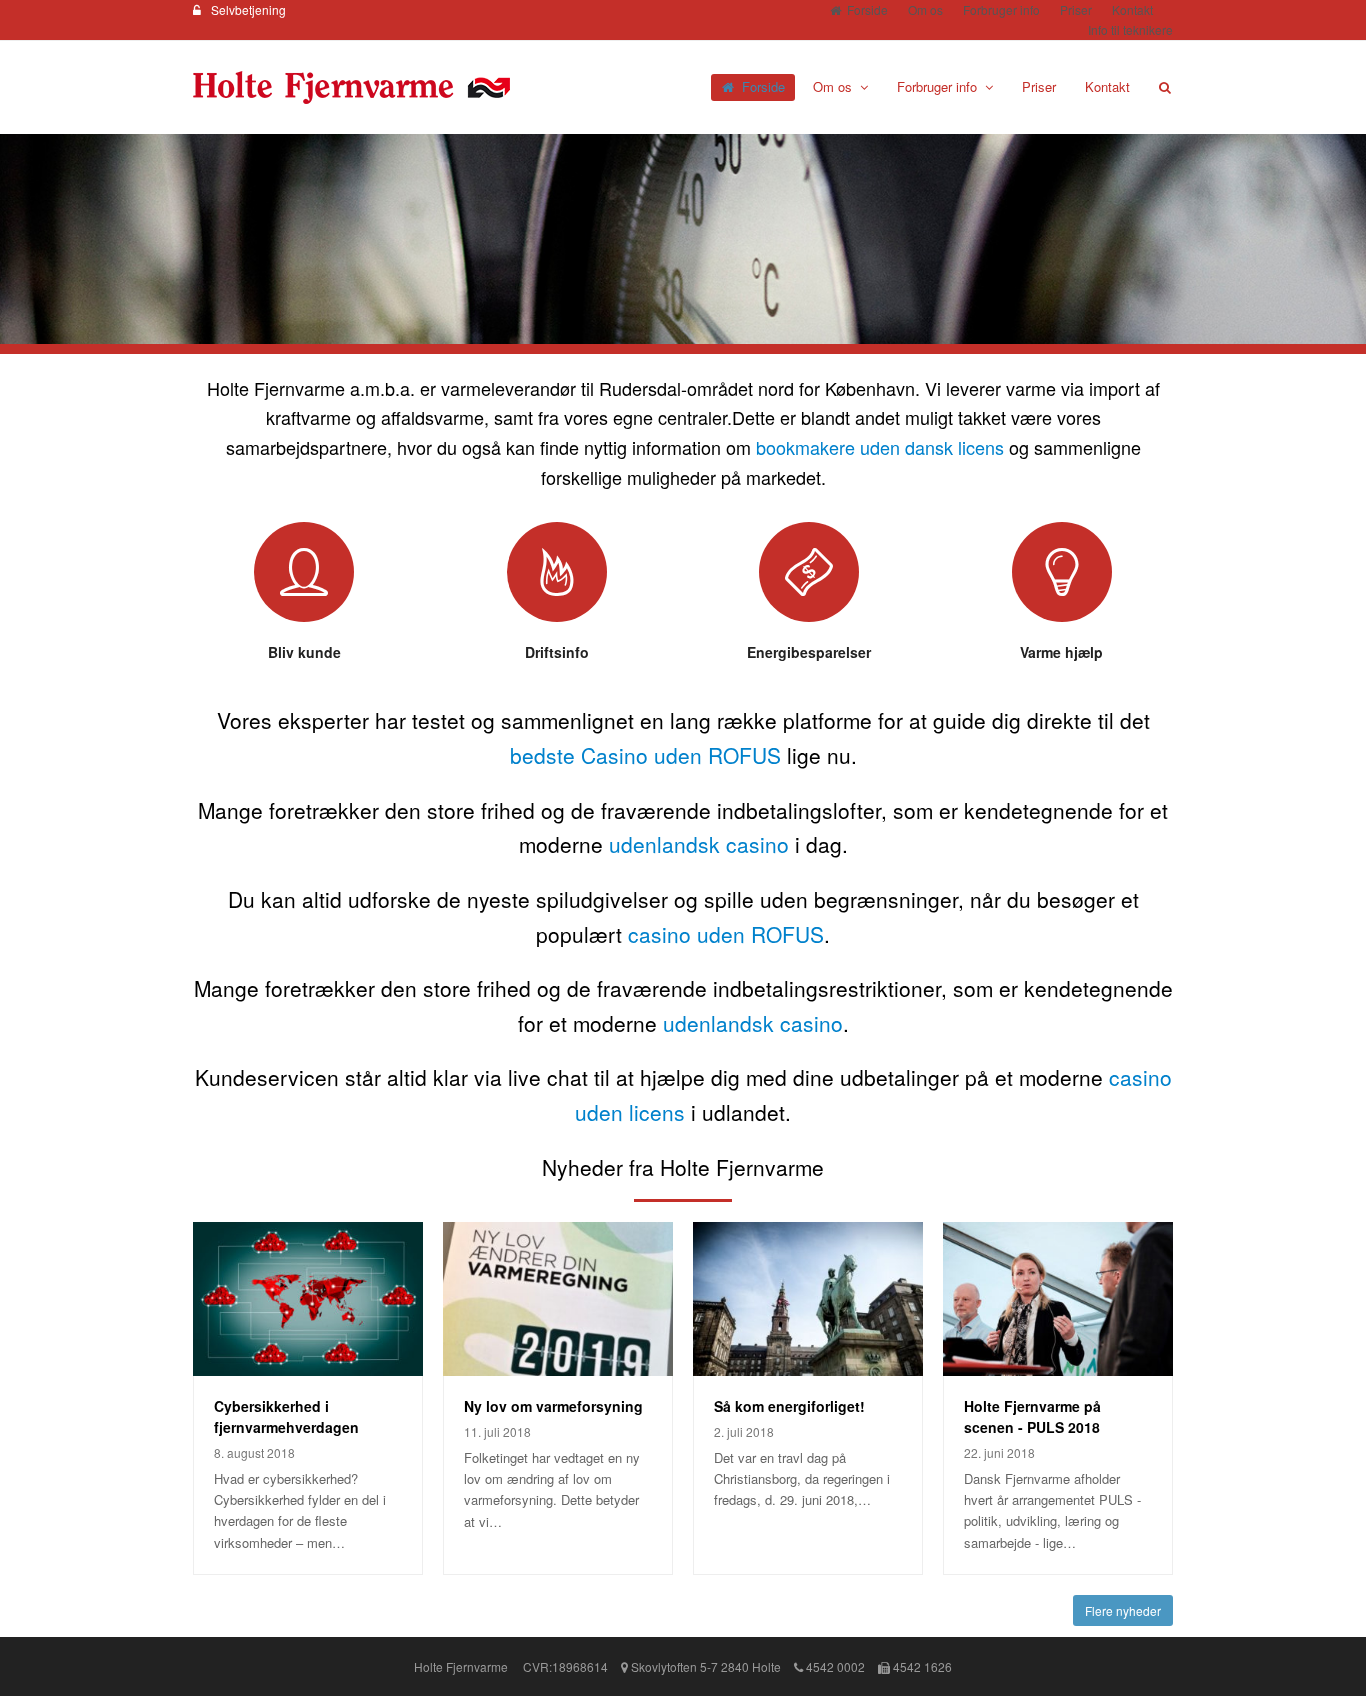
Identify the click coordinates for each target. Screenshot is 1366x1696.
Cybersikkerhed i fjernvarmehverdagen (286, 1416)
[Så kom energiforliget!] (808, 1298)
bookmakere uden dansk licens (880, 447)
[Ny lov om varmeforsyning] (558, 1298)
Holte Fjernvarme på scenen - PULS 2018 (1032, 1416)
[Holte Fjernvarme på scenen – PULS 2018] (1058, 1298)
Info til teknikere (1130, 29)
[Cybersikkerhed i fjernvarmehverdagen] (308, 1298)
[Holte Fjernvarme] (351, 85)
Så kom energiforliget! (789, 1406)
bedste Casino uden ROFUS (645, 755)
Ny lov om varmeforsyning (553, 1406)
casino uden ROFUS (726, 934)
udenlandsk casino (699, 844)
